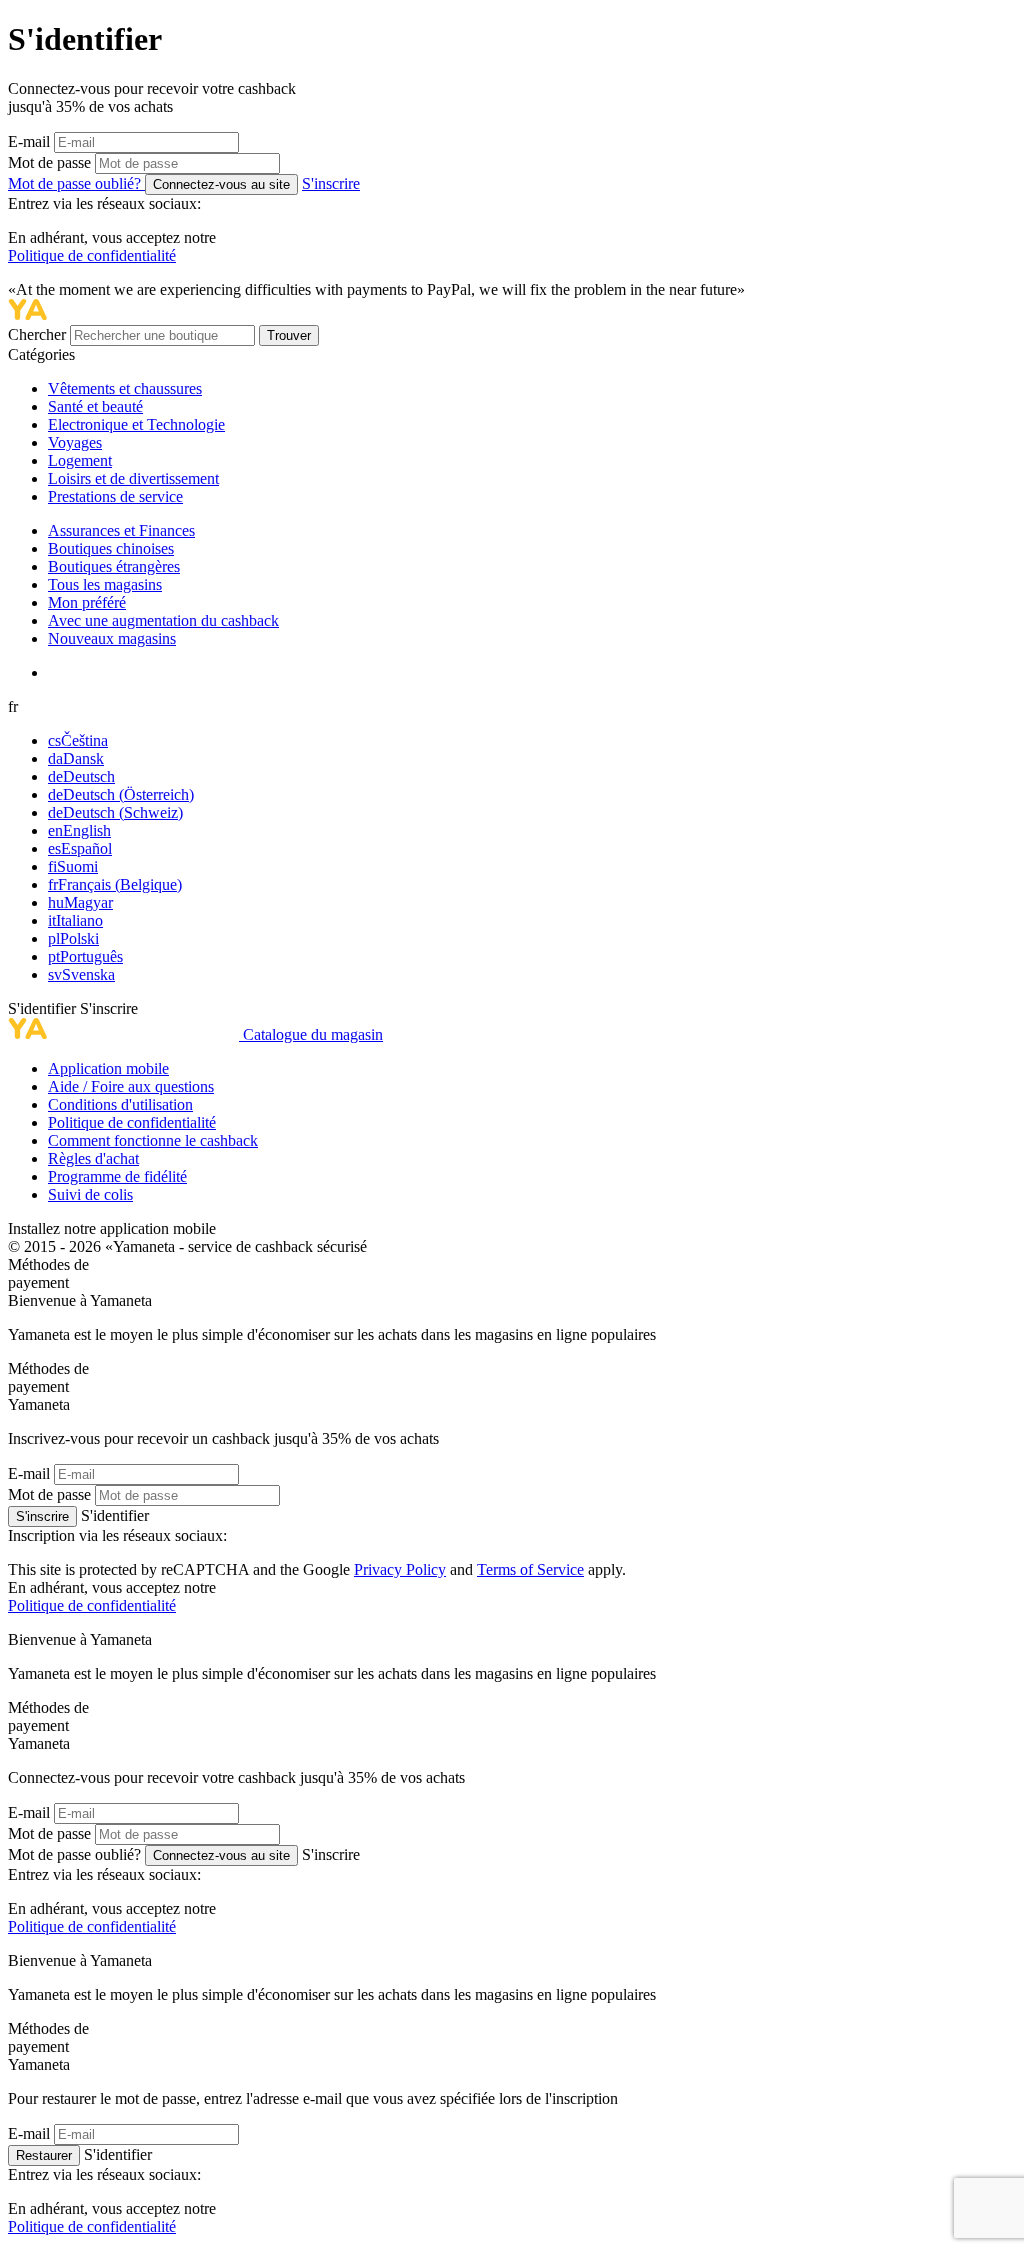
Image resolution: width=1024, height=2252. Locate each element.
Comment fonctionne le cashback (153, 1140)
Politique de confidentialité (92, 255)
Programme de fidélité (117, 1176)
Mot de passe (49, 162)
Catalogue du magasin (313, 1034)
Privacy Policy (400, 1569)
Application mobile (108, 1068)
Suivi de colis (90, 1194)
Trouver (289, 335)
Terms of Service (530, 1569)
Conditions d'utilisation (120, 1104)
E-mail (29, 141)
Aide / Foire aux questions (131, 1086)
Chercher (39, 334)
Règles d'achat (93, 1158)
